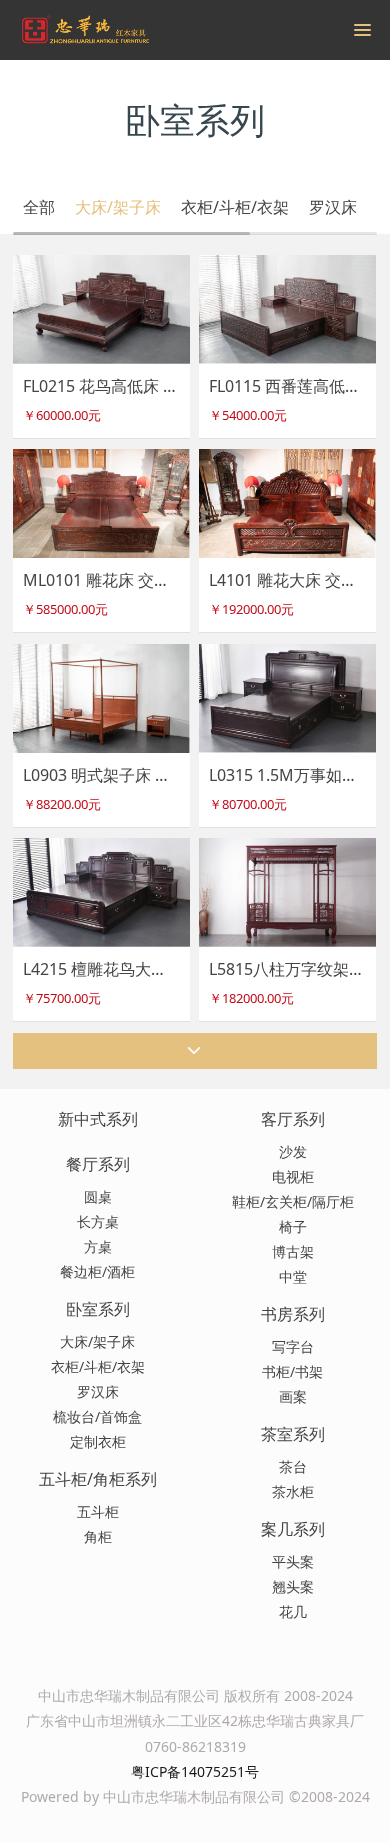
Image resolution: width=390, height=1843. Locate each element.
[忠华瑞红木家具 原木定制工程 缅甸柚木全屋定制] (85, 30)
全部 (39, 207)
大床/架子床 (118, 207)
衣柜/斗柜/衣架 (235, 207)
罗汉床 (333, 207)
